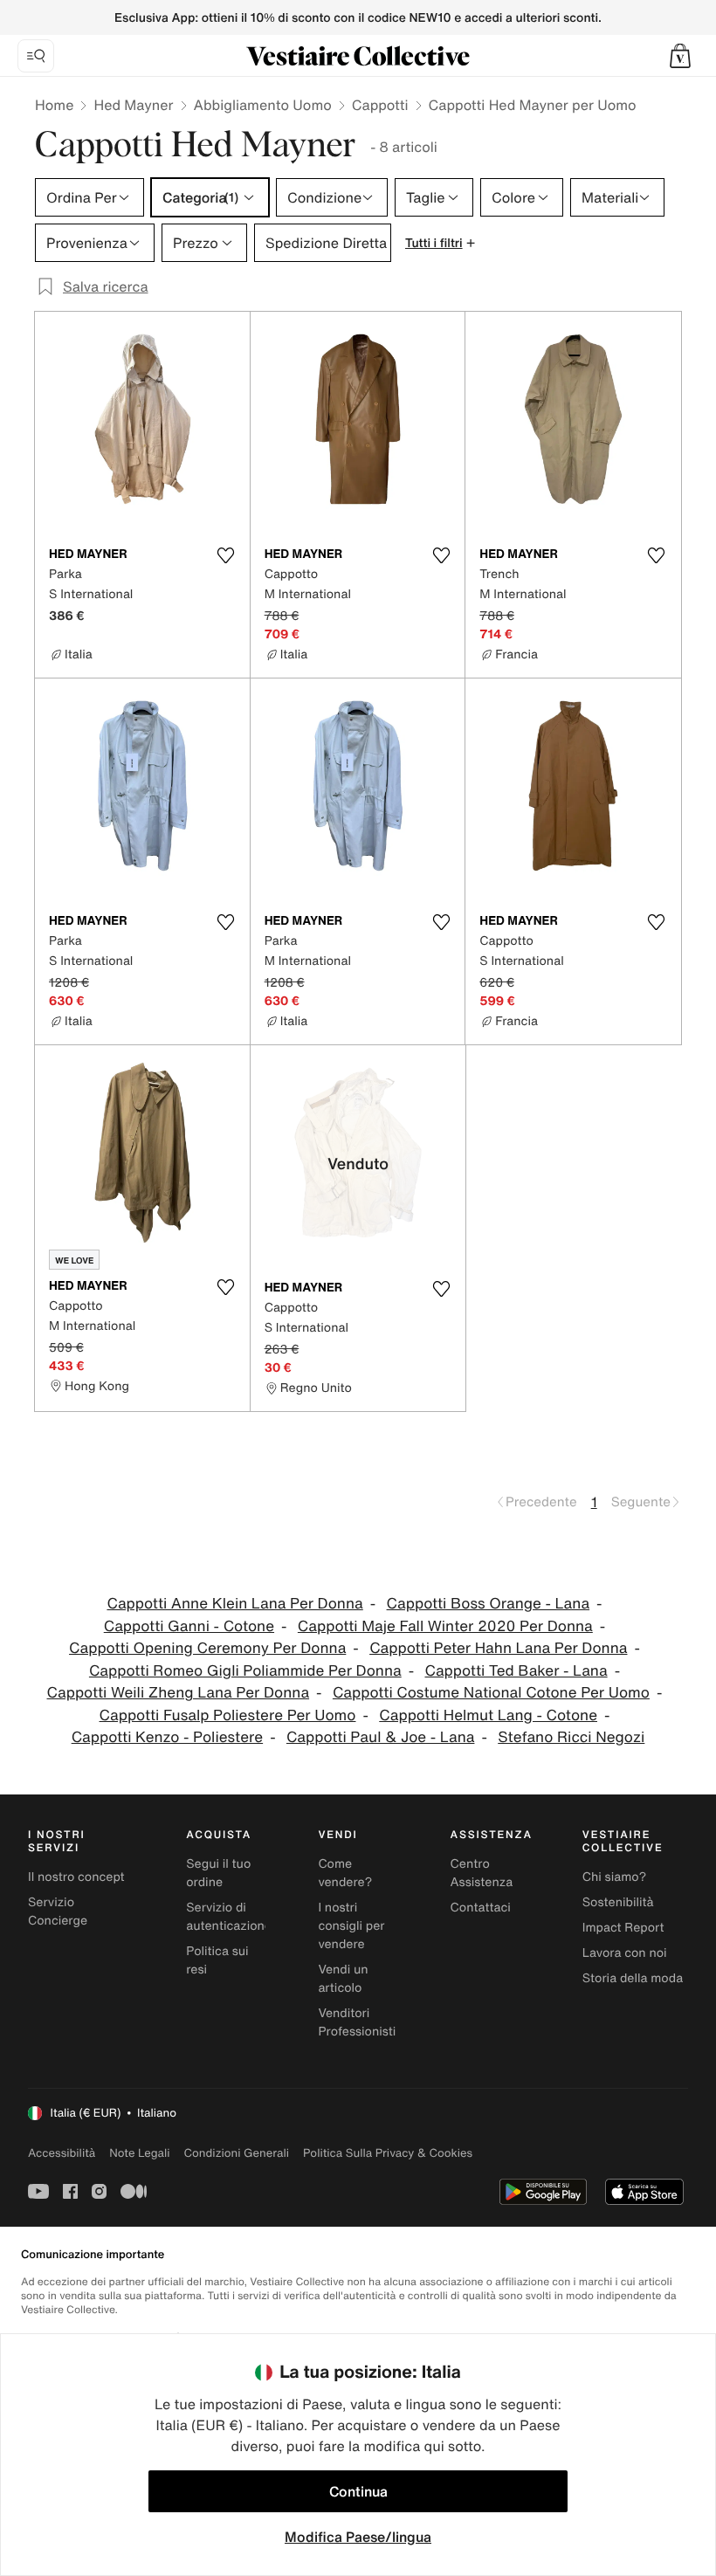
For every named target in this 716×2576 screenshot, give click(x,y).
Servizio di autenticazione (229, 1917)
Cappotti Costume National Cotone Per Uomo (491, 1693)
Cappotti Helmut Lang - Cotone (488, 1715)
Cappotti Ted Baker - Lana (516, 1671)
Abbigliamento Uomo (263, 105)
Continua (358, 2491)
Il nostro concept (76, 1877)
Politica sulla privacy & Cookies (388, 2153)
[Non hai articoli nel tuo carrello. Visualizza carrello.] (680, 56)
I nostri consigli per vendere (351, 1926)
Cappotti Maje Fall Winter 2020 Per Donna (445, 1626)
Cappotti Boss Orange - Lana (489, 1604)
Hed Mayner (133, 105)
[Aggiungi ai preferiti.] (226, 555)
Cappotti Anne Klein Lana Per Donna (234, 1604)
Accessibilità (62, 2153)
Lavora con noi (625, 1953)
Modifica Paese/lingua (358, 2537)
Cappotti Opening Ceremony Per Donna (207, 1648)
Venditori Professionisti (357, 2022)
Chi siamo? (614, 1877)
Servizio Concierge (58, 1911)
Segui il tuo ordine (218, 1873)
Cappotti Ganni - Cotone (189, 1626)
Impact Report (623, 1928)
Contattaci (481, 1908)
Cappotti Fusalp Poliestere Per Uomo (228, 1715)
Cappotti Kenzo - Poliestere (167, 1737)
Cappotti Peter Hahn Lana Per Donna (498, 1648)
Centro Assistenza (482, 1873)
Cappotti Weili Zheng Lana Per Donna (179, 1693)
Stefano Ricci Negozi (571, 1737)
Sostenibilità (618, 1902)
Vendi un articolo (343, 1979)
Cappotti (380, 105)
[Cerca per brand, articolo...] (36, 56)
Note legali (139, 2153)
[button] (680, 56)
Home (54, 105)
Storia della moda (633, 1978)
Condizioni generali (237, 2153)
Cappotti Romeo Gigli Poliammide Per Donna (245, 1671)
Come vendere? (345, 1873)
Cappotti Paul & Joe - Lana (381, 1737)
